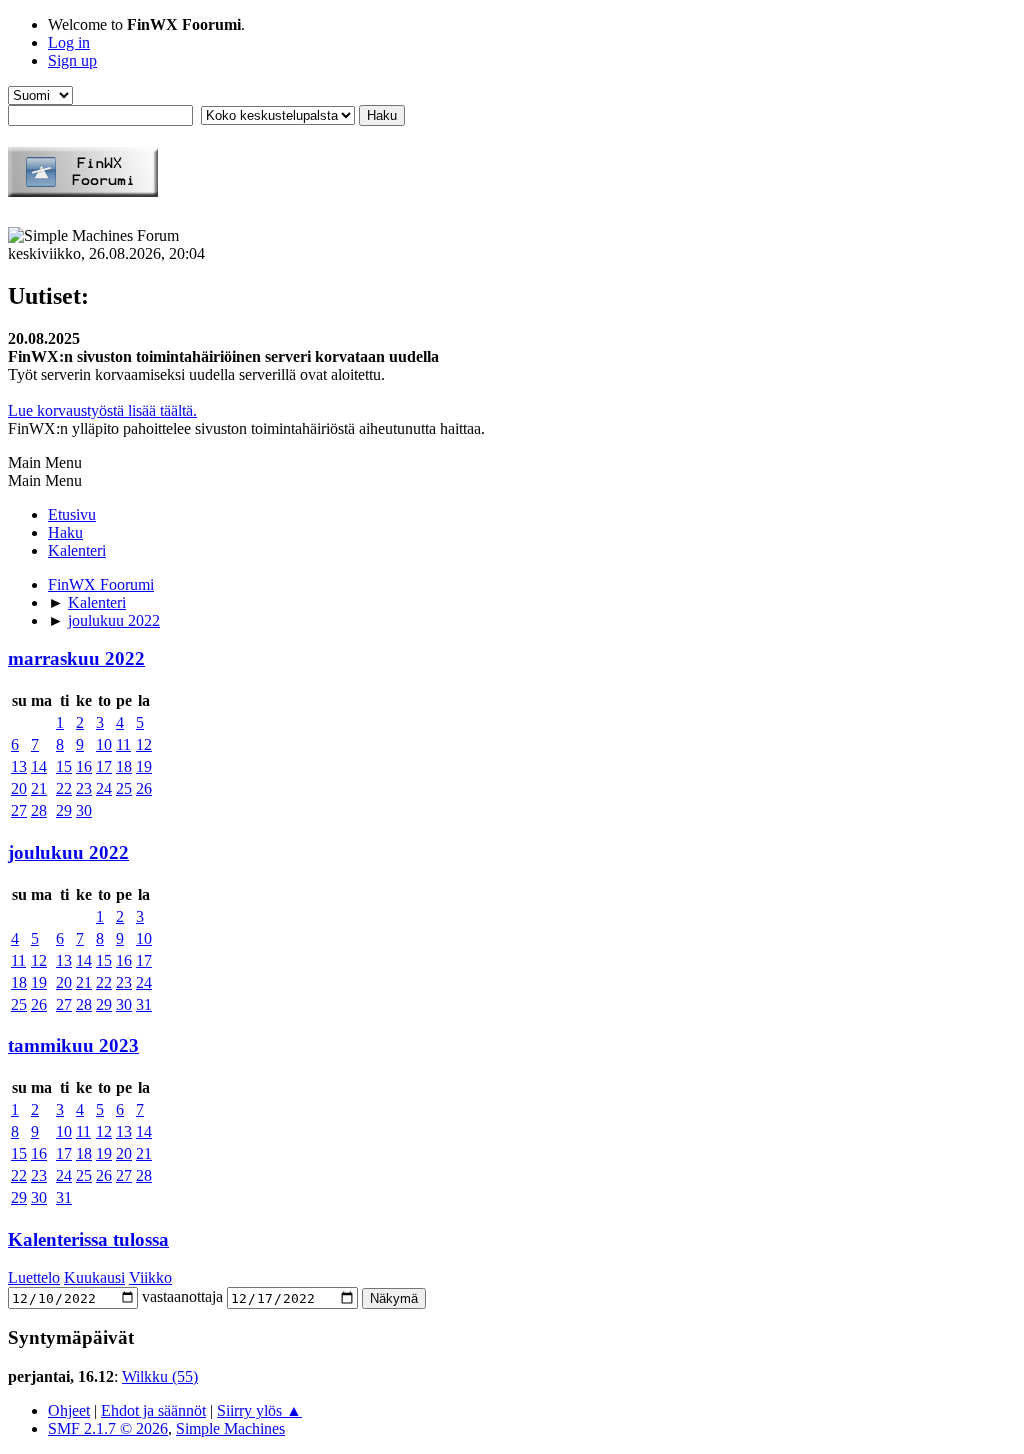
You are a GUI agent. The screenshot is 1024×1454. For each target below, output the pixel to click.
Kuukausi (94, 1277)
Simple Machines (230, 1428)
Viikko (150, 1277)
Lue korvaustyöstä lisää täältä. (102, 410)
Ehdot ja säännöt (153, 1410)
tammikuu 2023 (73, 1045)
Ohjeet (69, 1410)
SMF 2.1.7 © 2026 (108, 1428)
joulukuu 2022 (68, 852)
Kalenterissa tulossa (88, 1239)
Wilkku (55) (160, 1376)
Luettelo (34, 1277)
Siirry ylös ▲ (259, 1410)
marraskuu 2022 (76, 658)
